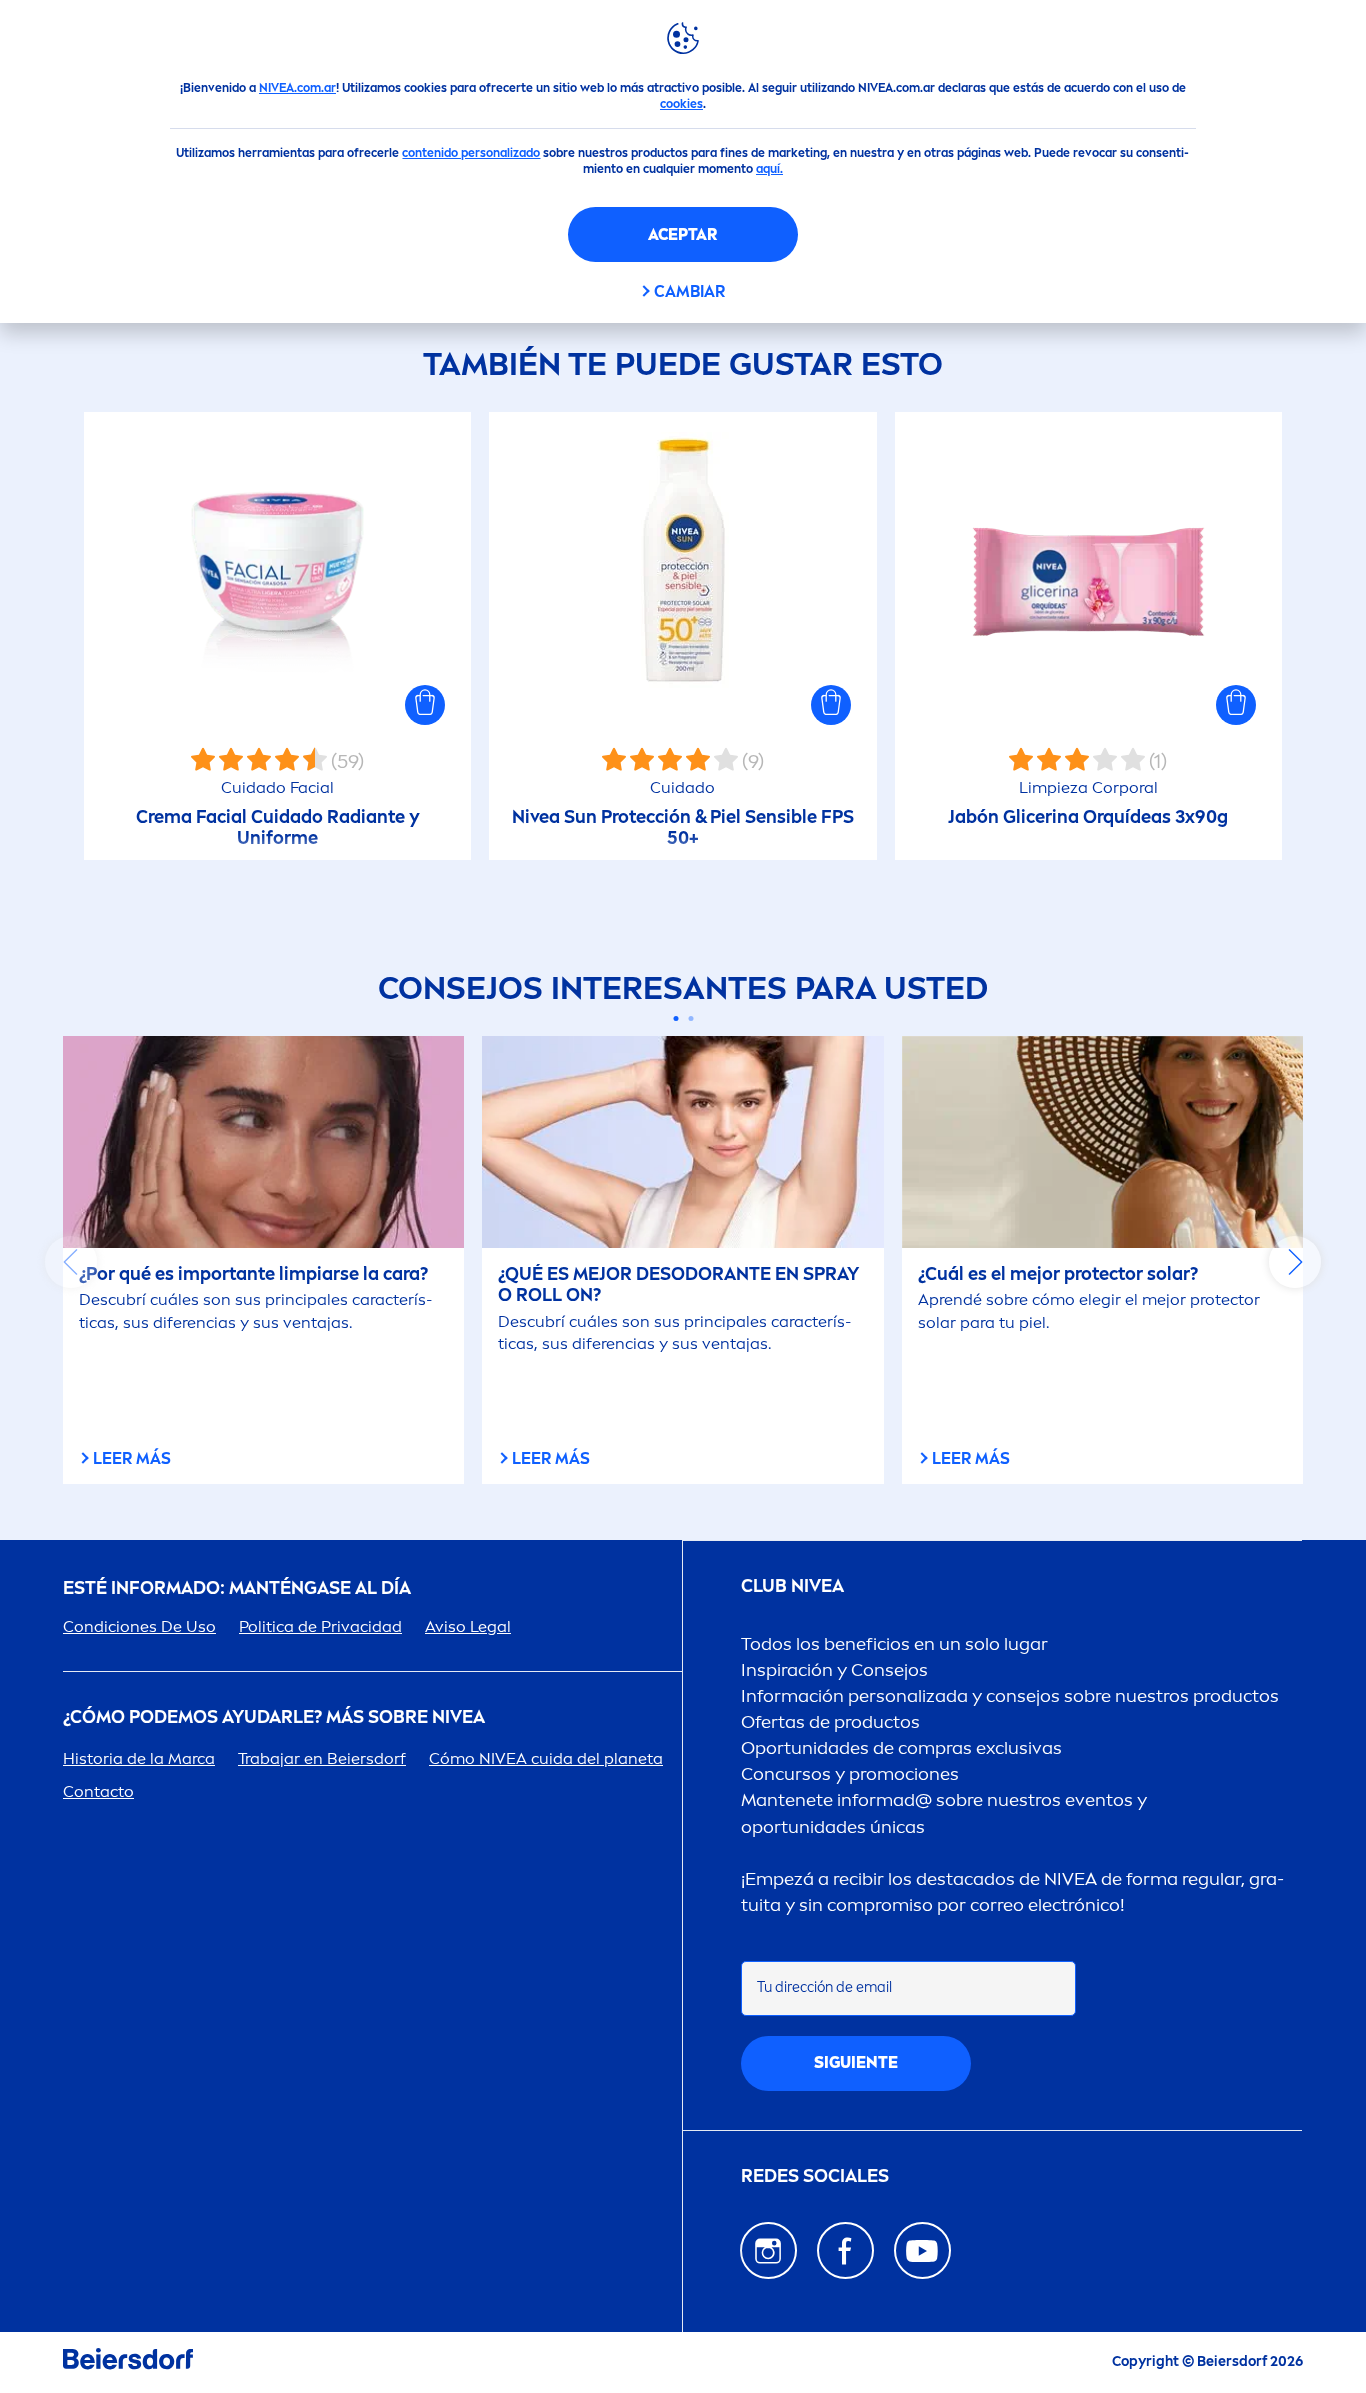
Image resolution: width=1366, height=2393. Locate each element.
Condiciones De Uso (139, 1626)
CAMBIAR (689, 291)
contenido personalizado (471, 153)
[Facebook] (845, 2250)
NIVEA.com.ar (297, 88)
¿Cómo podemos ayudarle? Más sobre (274, 1717)
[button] (425, 705)
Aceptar (682, 234)
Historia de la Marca (139, 1758)
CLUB (792, 1586)
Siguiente (856, 2062)
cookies (681, 104)
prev (71, 1262)
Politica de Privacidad (320, 1626)
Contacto (98, 1791)
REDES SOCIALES (815, 2176)
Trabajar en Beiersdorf (322, 1758)
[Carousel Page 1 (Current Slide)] (675, 1018)
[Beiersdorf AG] (128, 2362)
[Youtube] (922, 2250)
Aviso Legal (468, 1626)
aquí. (769, 169)
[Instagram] (768, 2250)
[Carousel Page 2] (690, 1018)
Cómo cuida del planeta (546, 1758)
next (1295, 1262)
